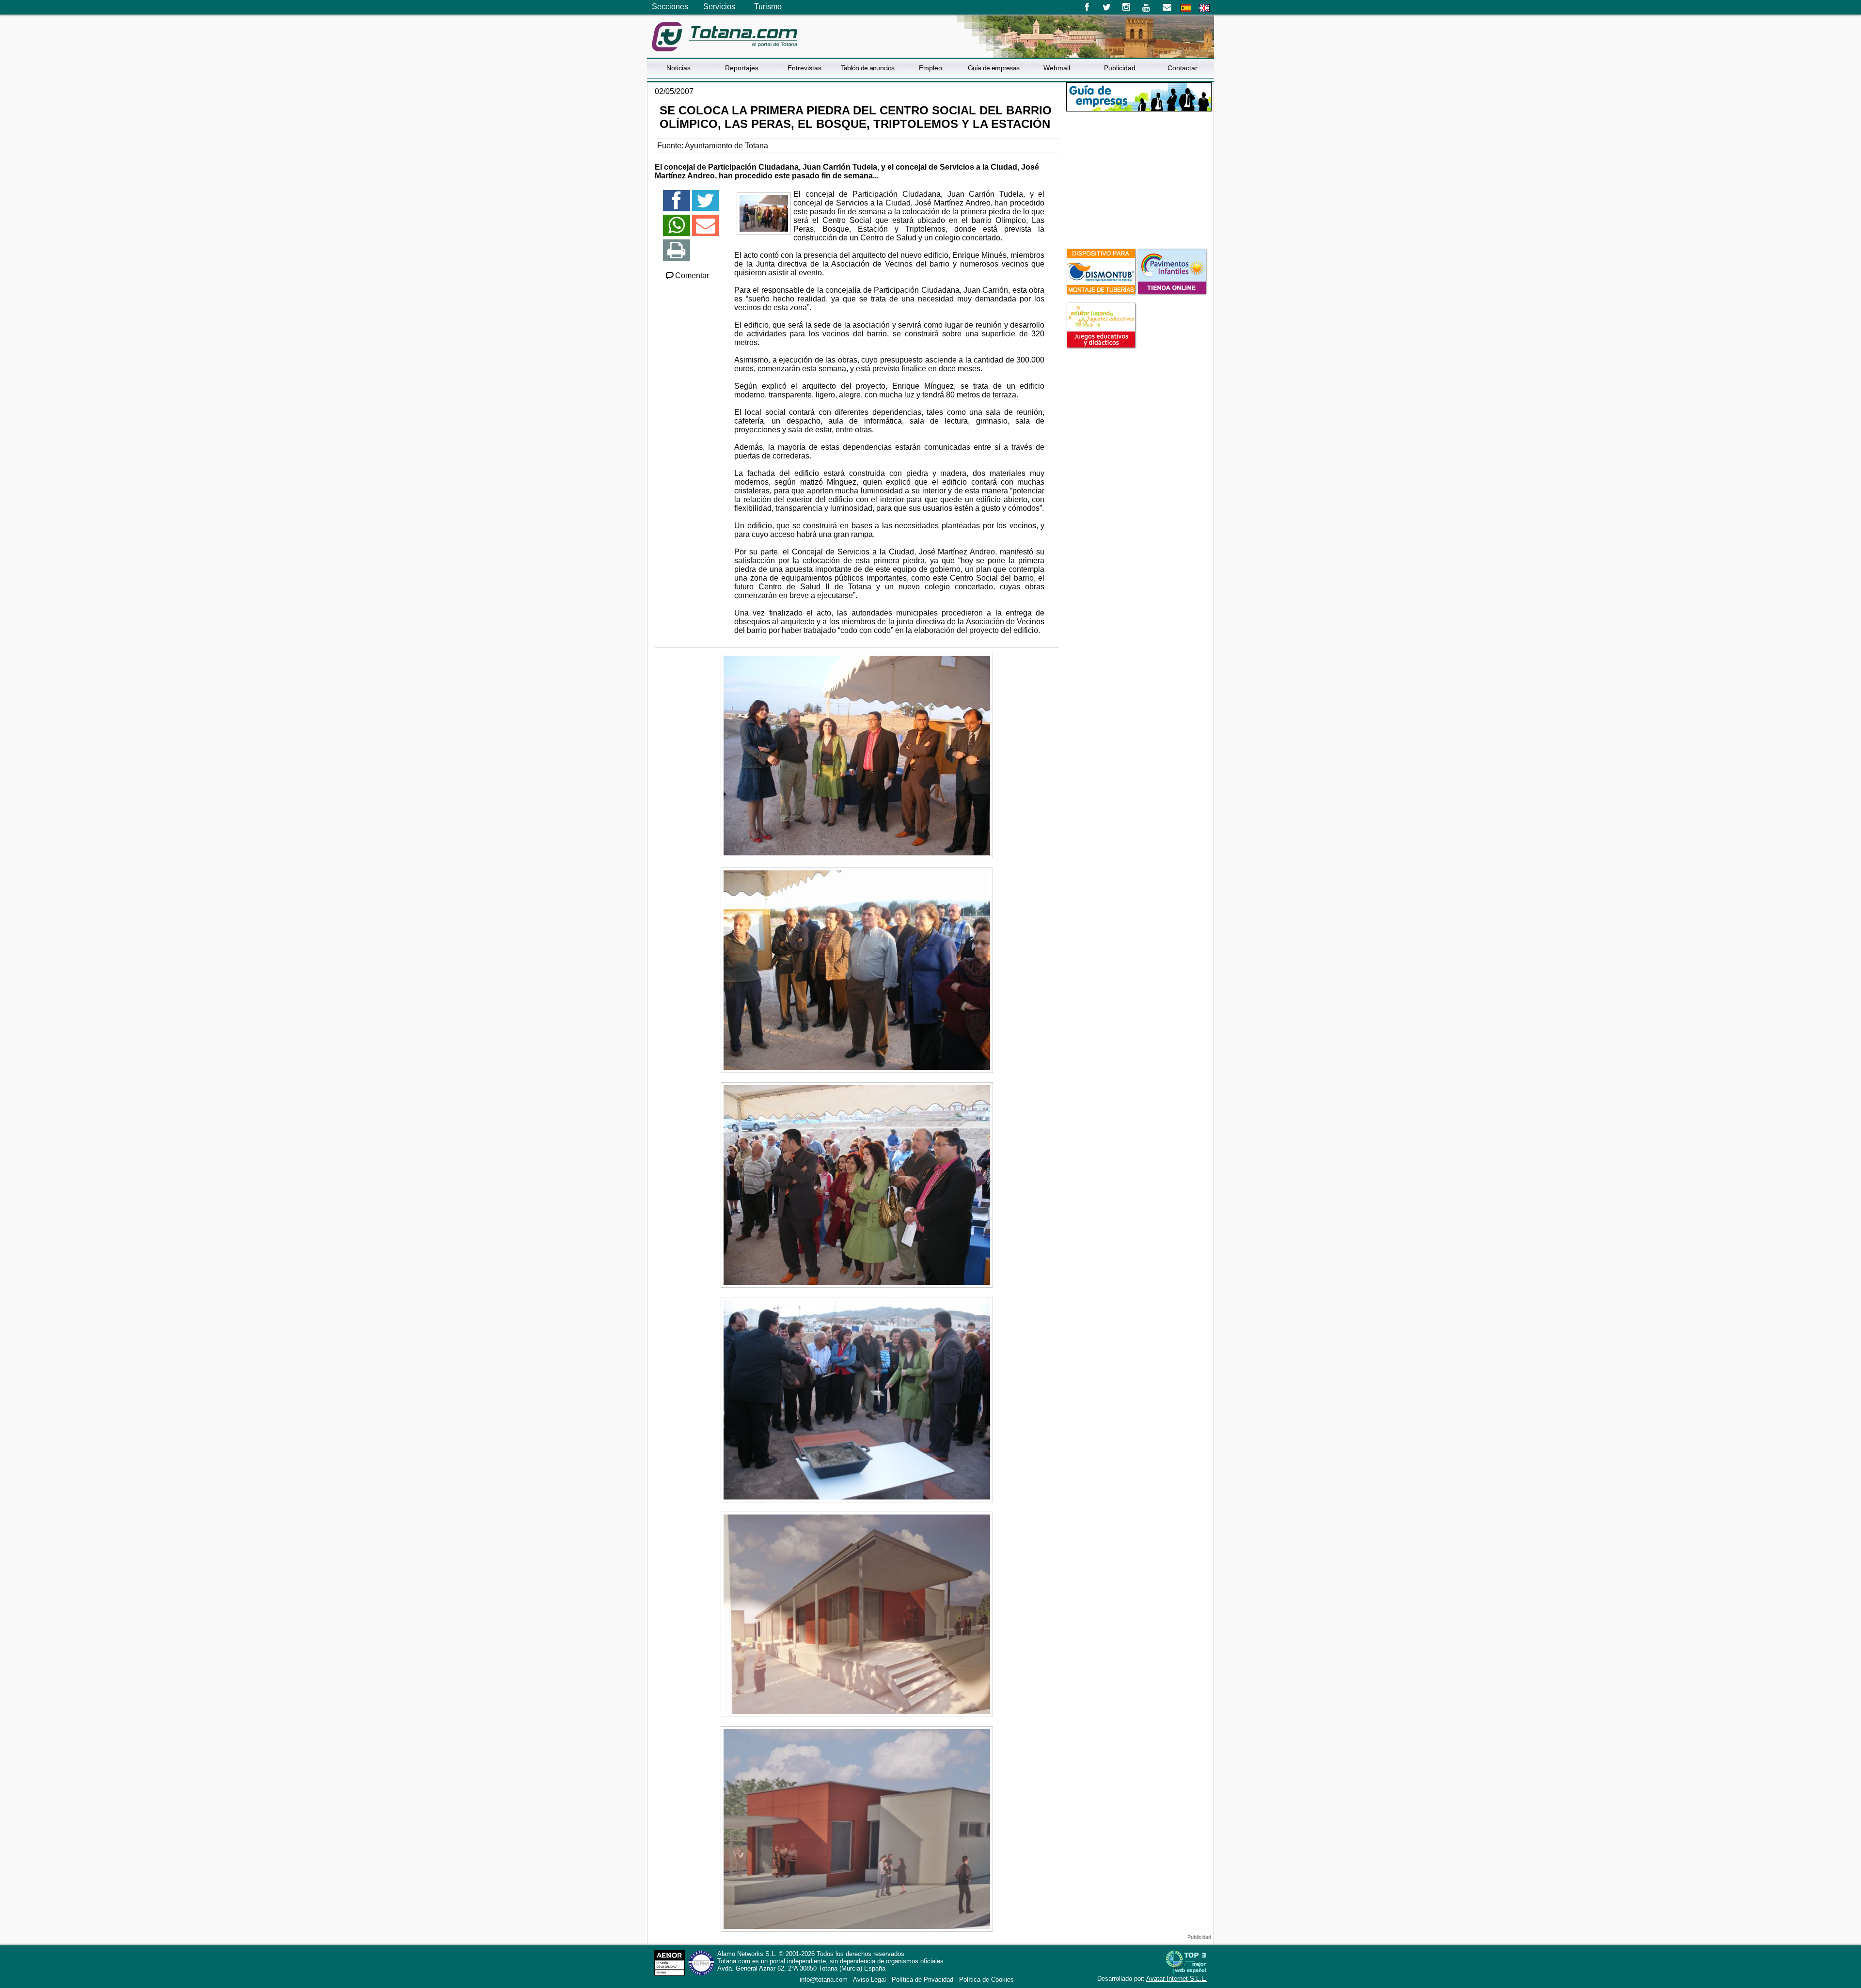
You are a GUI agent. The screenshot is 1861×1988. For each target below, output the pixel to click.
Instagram (1127, 7)
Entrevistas (804, 68)
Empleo (930, 68)
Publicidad (1120, 68)
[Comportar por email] (706, 229)
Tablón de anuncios (867, 68)
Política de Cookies (986, 1980)
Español (1186, 8)
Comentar (692, 276)
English (1204, 8)
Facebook (1087, 7)
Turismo (768, 7)
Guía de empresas (994, 68)
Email (1167, 7)
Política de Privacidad (923, 1980)
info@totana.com (824, 1980)
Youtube (1147, 7)
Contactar (1183, 68)
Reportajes (742, 68)
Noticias (678, 68)
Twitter (1107, 7)
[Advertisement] (1139, 179)
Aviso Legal (869, 1980)
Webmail (1057, 68)
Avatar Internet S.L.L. (1176, 1979)
